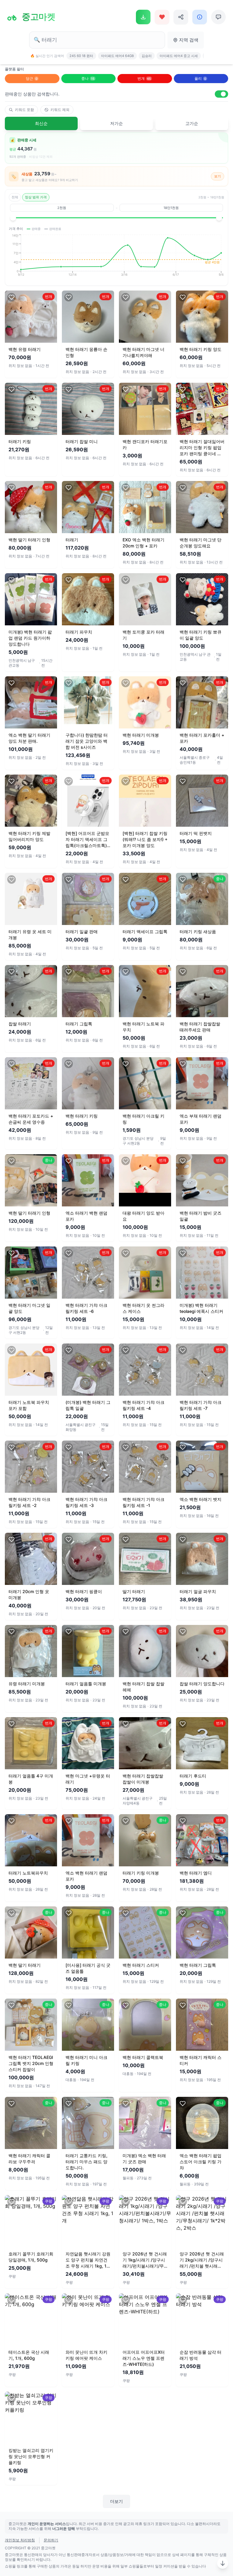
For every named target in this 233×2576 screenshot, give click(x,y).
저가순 (116, 123)
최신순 (41, 123)
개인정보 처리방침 (20, 2540)
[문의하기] (218, 17)
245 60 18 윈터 (81, 56)
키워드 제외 (60, 110)
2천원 (62, 208)
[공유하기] (181, 17)
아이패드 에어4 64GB (117, 56)
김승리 (147, 56)
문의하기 (51, 2540)
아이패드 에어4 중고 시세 (179, 56)
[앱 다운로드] (143, 17)
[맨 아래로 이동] (223, 2563)
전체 (15, 197)
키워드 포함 (24, 110)
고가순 (192, 123)
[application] (116, 257)
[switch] (221, 94)
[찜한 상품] (162, 17)
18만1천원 (171, 208)
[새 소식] (200, 17)
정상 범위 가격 (36, 197)
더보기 (116, 2501)
